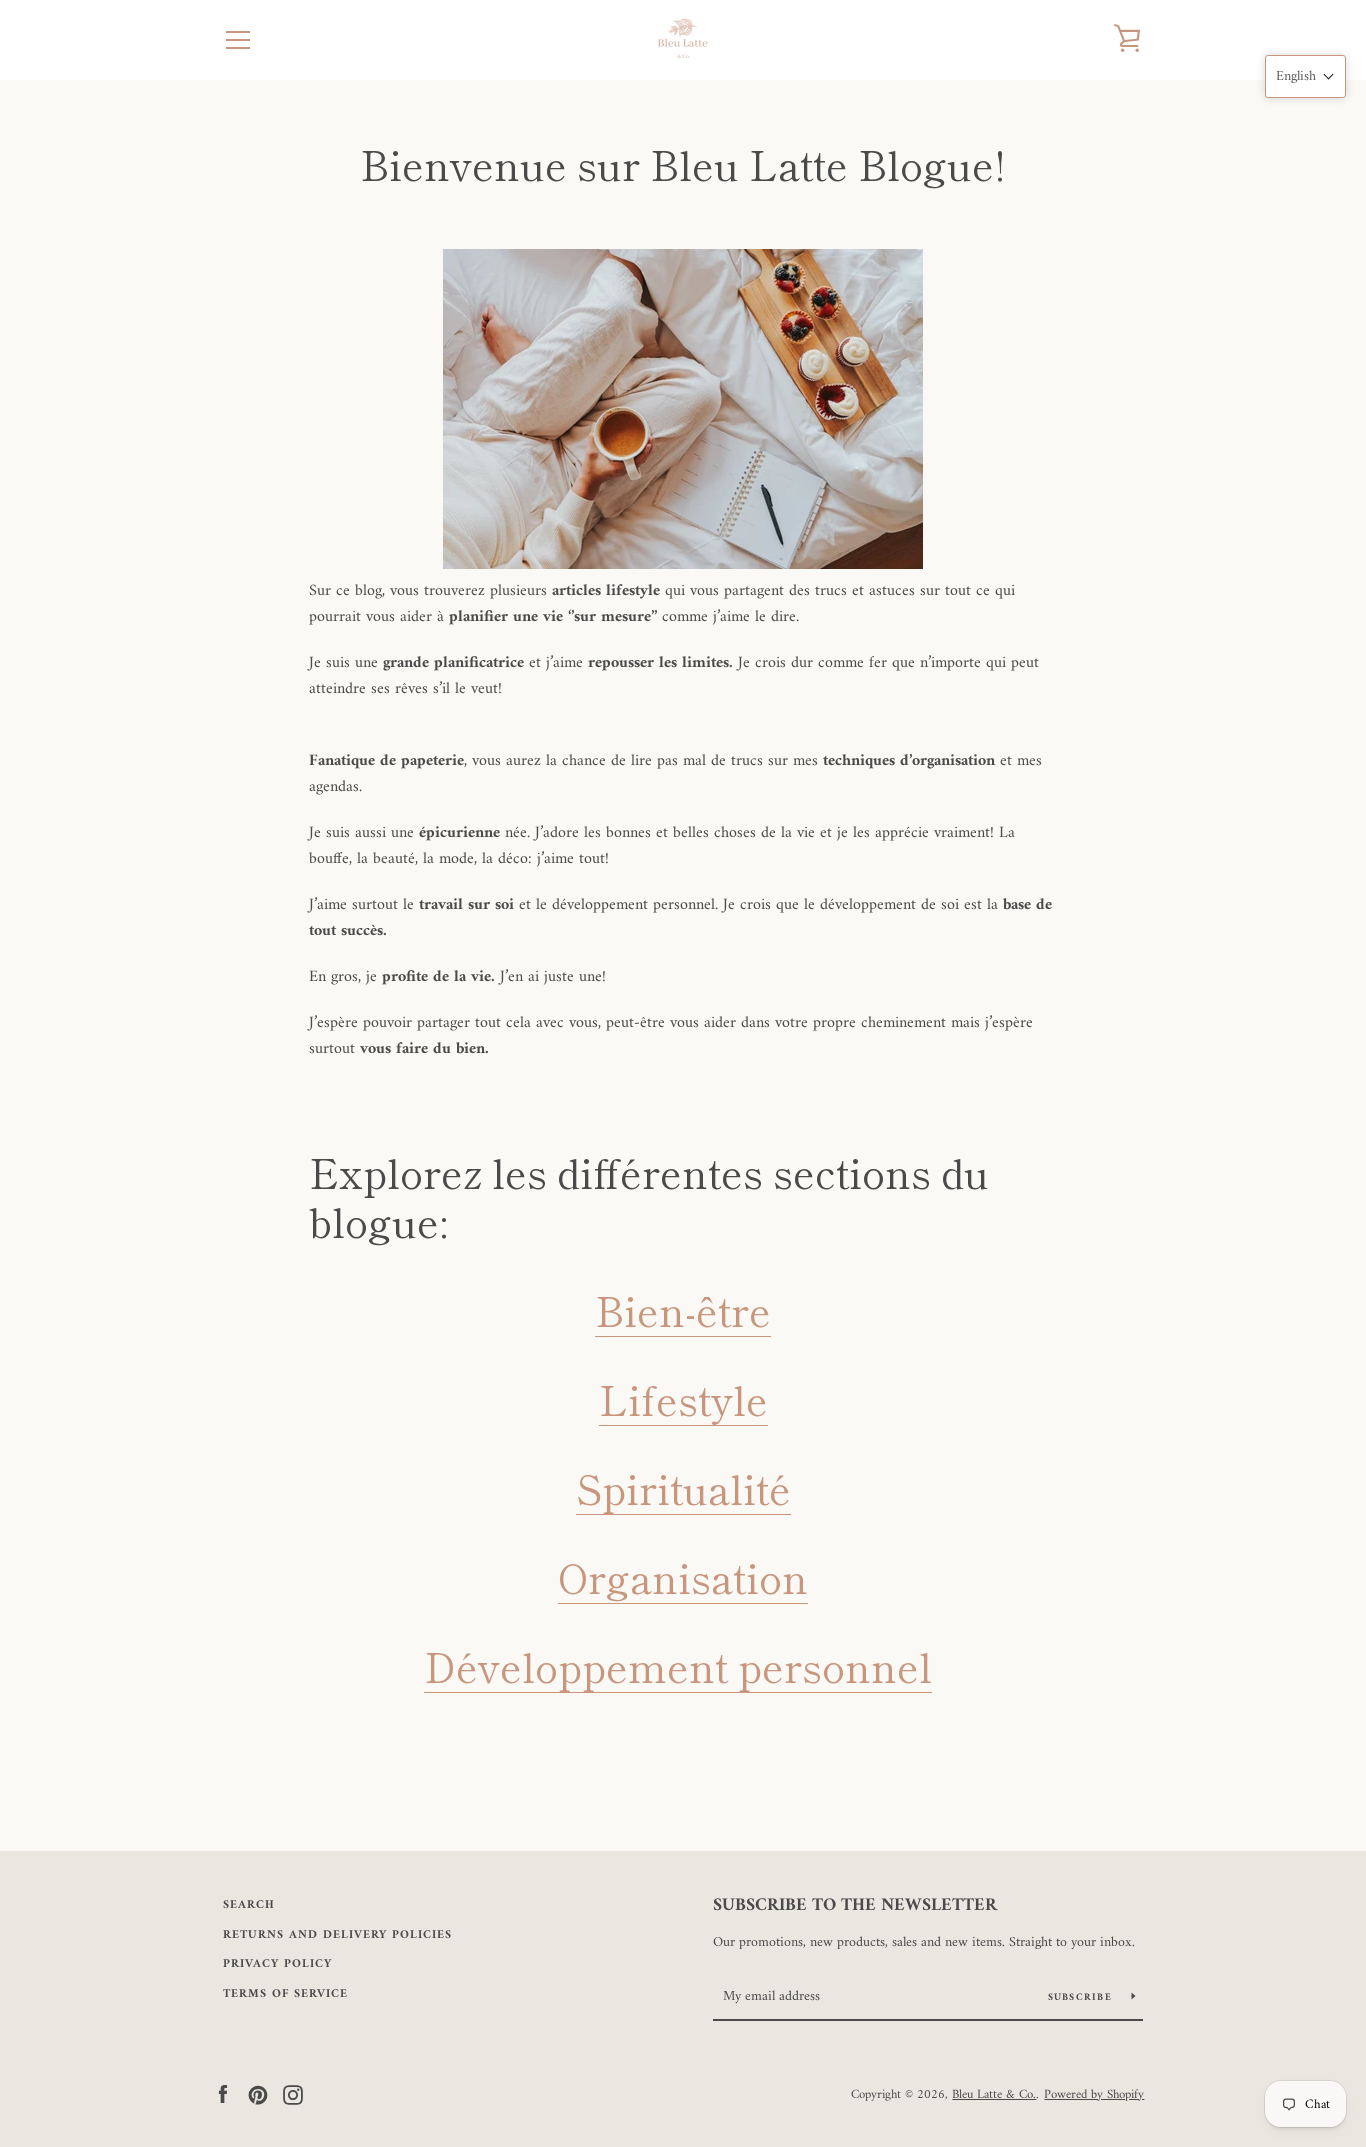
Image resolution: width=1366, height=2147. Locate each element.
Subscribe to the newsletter (855, 1906)
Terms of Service (285, 1994)
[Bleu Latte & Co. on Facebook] (223, 2094)
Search (249, 1905)
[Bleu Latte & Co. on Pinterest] (258, 2094)
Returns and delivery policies (337, 1935)
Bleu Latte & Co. (994, 2095)
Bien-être (683, 1310)
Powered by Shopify (1094, 2095)
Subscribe (1082, 1997)
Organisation (683, 1577)
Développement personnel (678, 1666)
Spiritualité (683, 1488)
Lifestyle (683, 1399)
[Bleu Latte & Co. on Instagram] (293, 2094)
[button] (1305, 76)
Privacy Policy (277, 1964)
